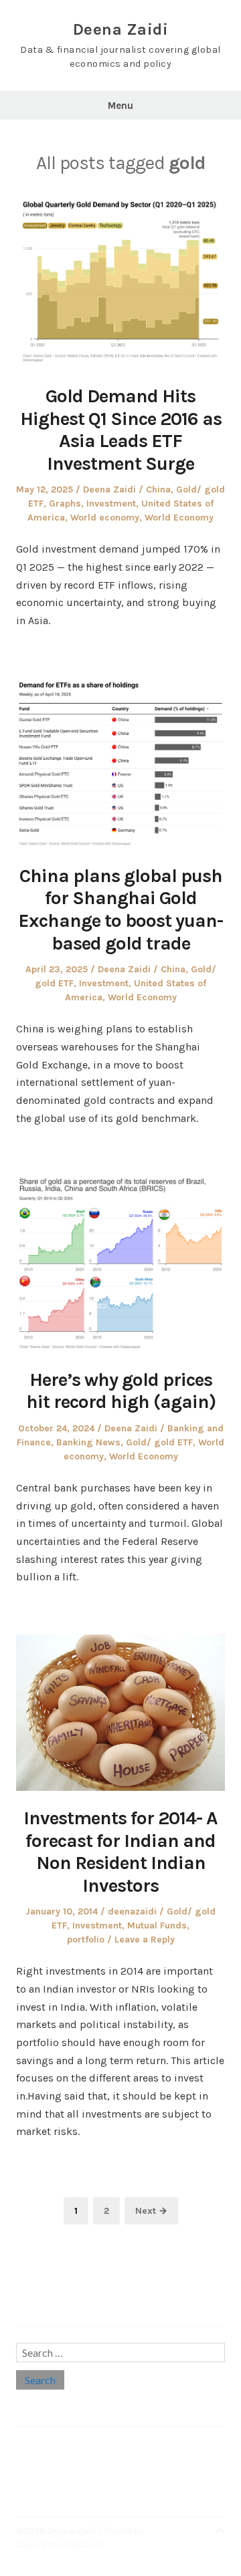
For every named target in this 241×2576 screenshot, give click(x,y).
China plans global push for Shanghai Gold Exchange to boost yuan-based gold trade (120, 909)
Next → (151, 2211)
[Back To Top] (220, 2531)
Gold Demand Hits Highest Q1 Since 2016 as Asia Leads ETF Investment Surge (121, 430)
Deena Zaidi (121, 29)
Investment (111, 504)
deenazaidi (132, 1911)
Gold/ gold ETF (159, 1442)
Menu (120, 106)
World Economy (179, 518)
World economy (105, 518)
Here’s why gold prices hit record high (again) (121, 1391)
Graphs (65, 504)
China (158, 489)
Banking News (88, 1442)
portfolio (86, 1940)
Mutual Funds (157, 1925)
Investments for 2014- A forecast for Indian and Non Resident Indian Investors (120, 1852)
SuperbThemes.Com (60, 2545)
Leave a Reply (145, 1940)
